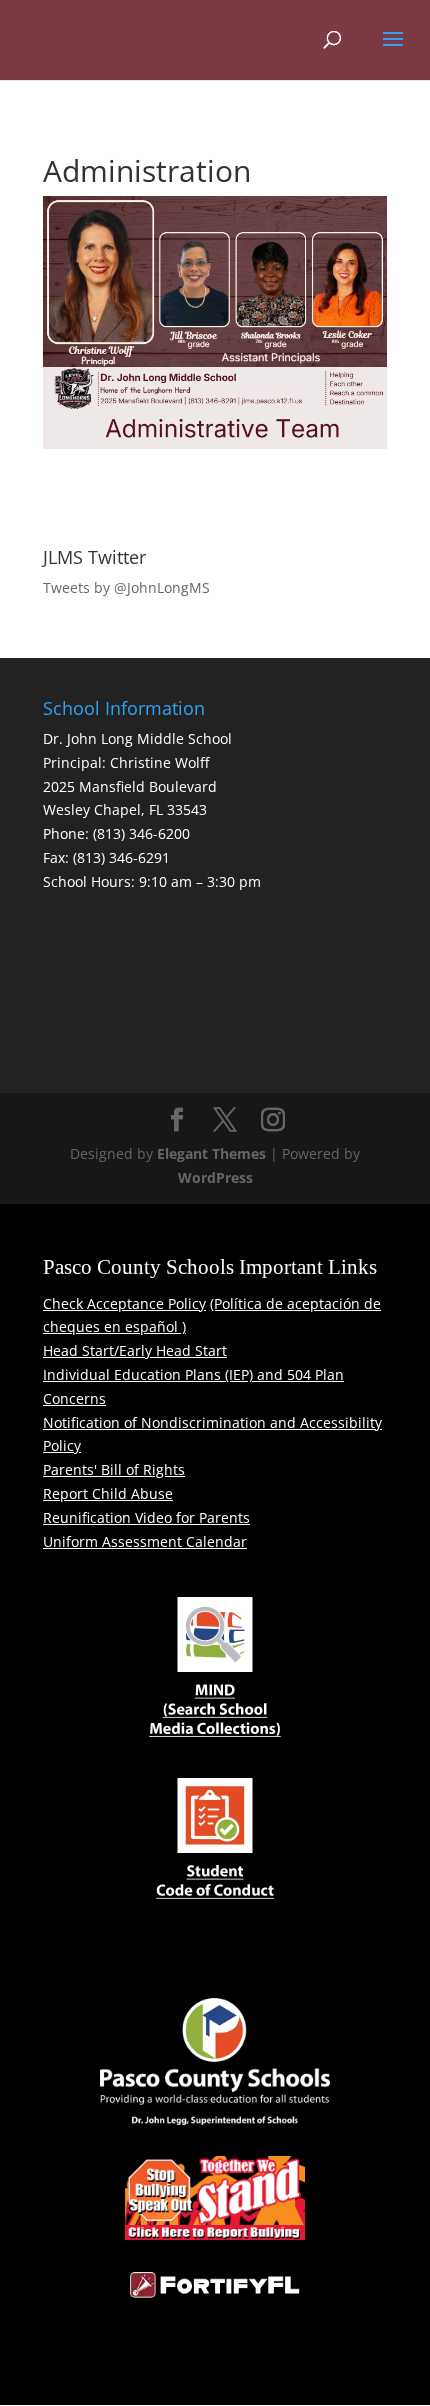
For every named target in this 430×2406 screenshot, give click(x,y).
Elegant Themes (211, 1153)
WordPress (215, 1177)
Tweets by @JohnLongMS (126, 587)
